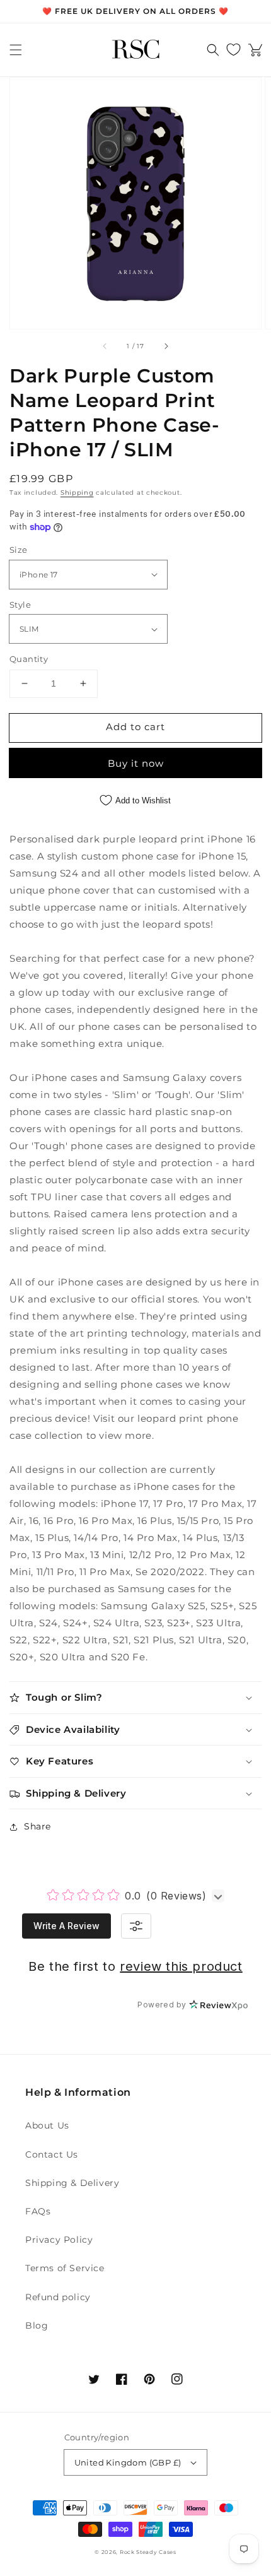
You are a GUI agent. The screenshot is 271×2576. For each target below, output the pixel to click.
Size (19, 550)
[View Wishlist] (234, 50)
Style (20, 605)
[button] (16, 50)
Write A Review (66, 1926)
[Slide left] (105, 346)
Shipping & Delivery (72, 2183)
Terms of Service (65, 2268)
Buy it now (136, 763)
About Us (47, 2125)
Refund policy (58, 2297)
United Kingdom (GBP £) (128, 2462)
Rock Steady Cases (148, 2552)
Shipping (77, 493)
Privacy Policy (59, 2240)
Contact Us (52, 2154)
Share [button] (37, 1826)
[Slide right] (166, 346)
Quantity (29, 659)
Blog (37, 2325)
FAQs (38, 2211)
